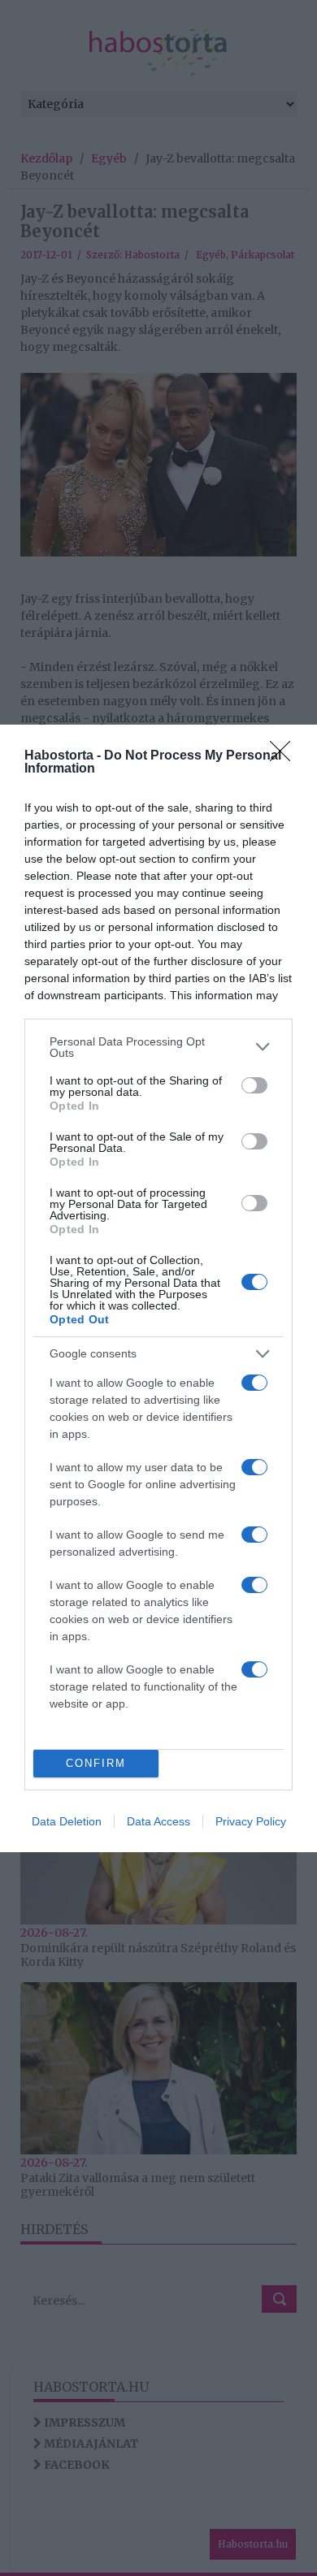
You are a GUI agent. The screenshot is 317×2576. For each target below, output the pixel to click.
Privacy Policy (251, 1821)
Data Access (158, 1821)
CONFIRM (96, 1763)
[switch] (254, 1085)
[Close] (285, 756)
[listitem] (158, 1047)
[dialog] (158, 1288)
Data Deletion (67, 1821)
